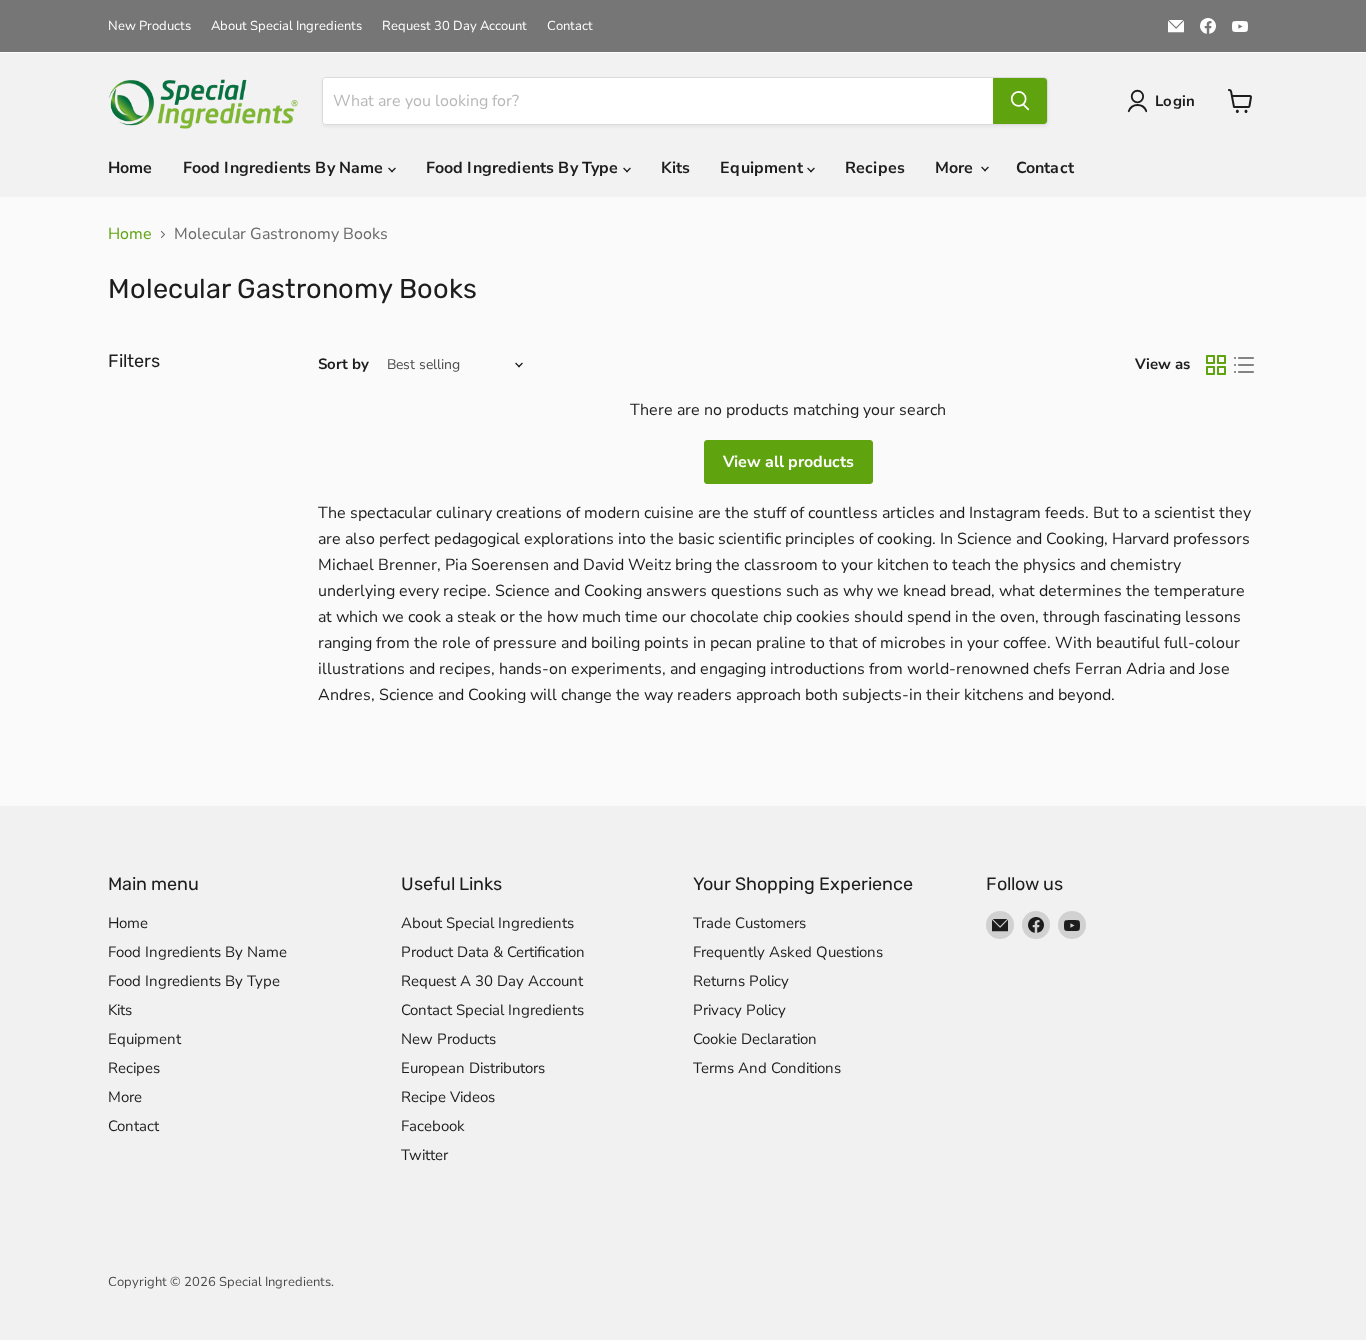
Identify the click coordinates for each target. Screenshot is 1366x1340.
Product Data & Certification (493, 952)
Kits (676, 168)
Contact (570, 26)
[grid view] (1216, 365)
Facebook (433, 1126)
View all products (788, 462)
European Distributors (473, 1068)
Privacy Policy (739, 1010)
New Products (149, 26)
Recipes (875, 168)
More (956, 168)
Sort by (343, 364)
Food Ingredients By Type (524, 168)
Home (130, 168)
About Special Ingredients (286, 26)
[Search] (1020, 101)
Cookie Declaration (755, 1039)
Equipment (763, 168)
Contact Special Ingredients (492, 1010)
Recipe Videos (448, 1097)
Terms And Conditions (767, 1068)
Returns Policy (741, 981)
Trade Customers (749, 923)
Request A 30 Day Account (492, 981)
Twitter (424, 1155)
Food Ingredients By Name (285, 168)
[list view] (1244, 365)
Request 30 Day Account (454, 26)
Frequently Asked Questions (788, 952)
